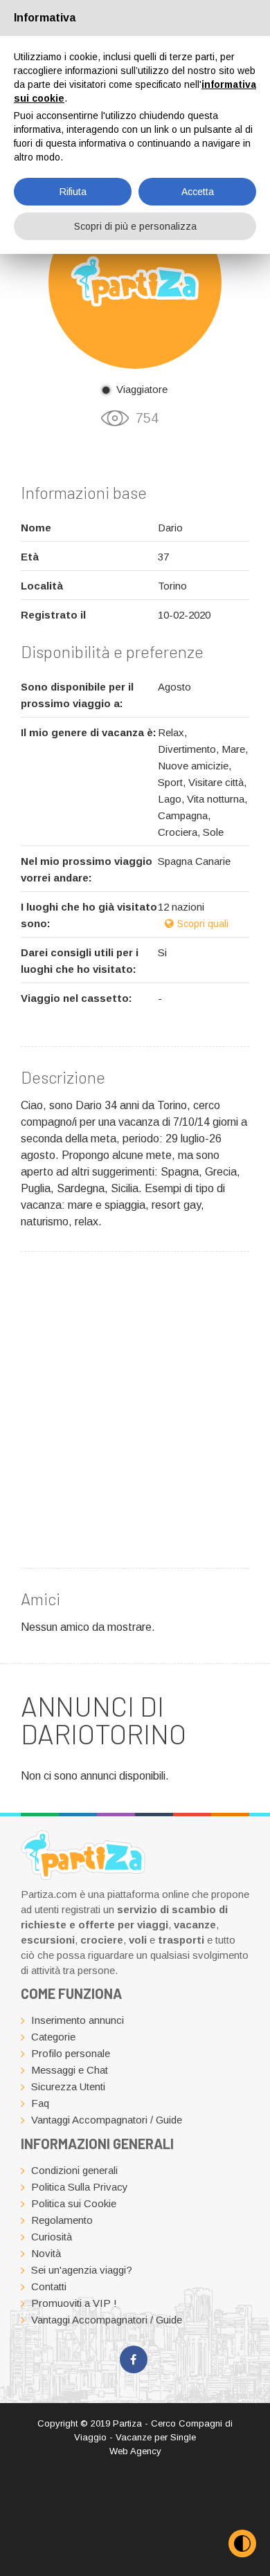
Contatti (49, 2286)
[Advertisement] (135, 1407)
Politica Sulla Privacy (80, 2187)
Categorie (53, 2037)
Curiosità (52, 2237)
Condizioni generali (74, 2170)
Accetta (198, 192)
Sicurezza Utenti (68, 2086)
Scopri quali (203, 924)
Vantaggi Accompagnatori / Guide (107, 2120)
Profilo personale (71, 2053)
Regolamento (62, 2220)
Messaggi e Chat (70, 2070)
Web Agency (135, 2451)
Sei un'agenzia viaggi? (82, 2270)
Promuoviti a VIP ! (74, 2303)
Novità (46, 2253)
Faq (40, 2103)
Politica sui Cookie (74, 2203)
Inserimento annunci (78, 2020)
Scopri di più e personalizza (135, 226)
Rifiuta (73, 192)
